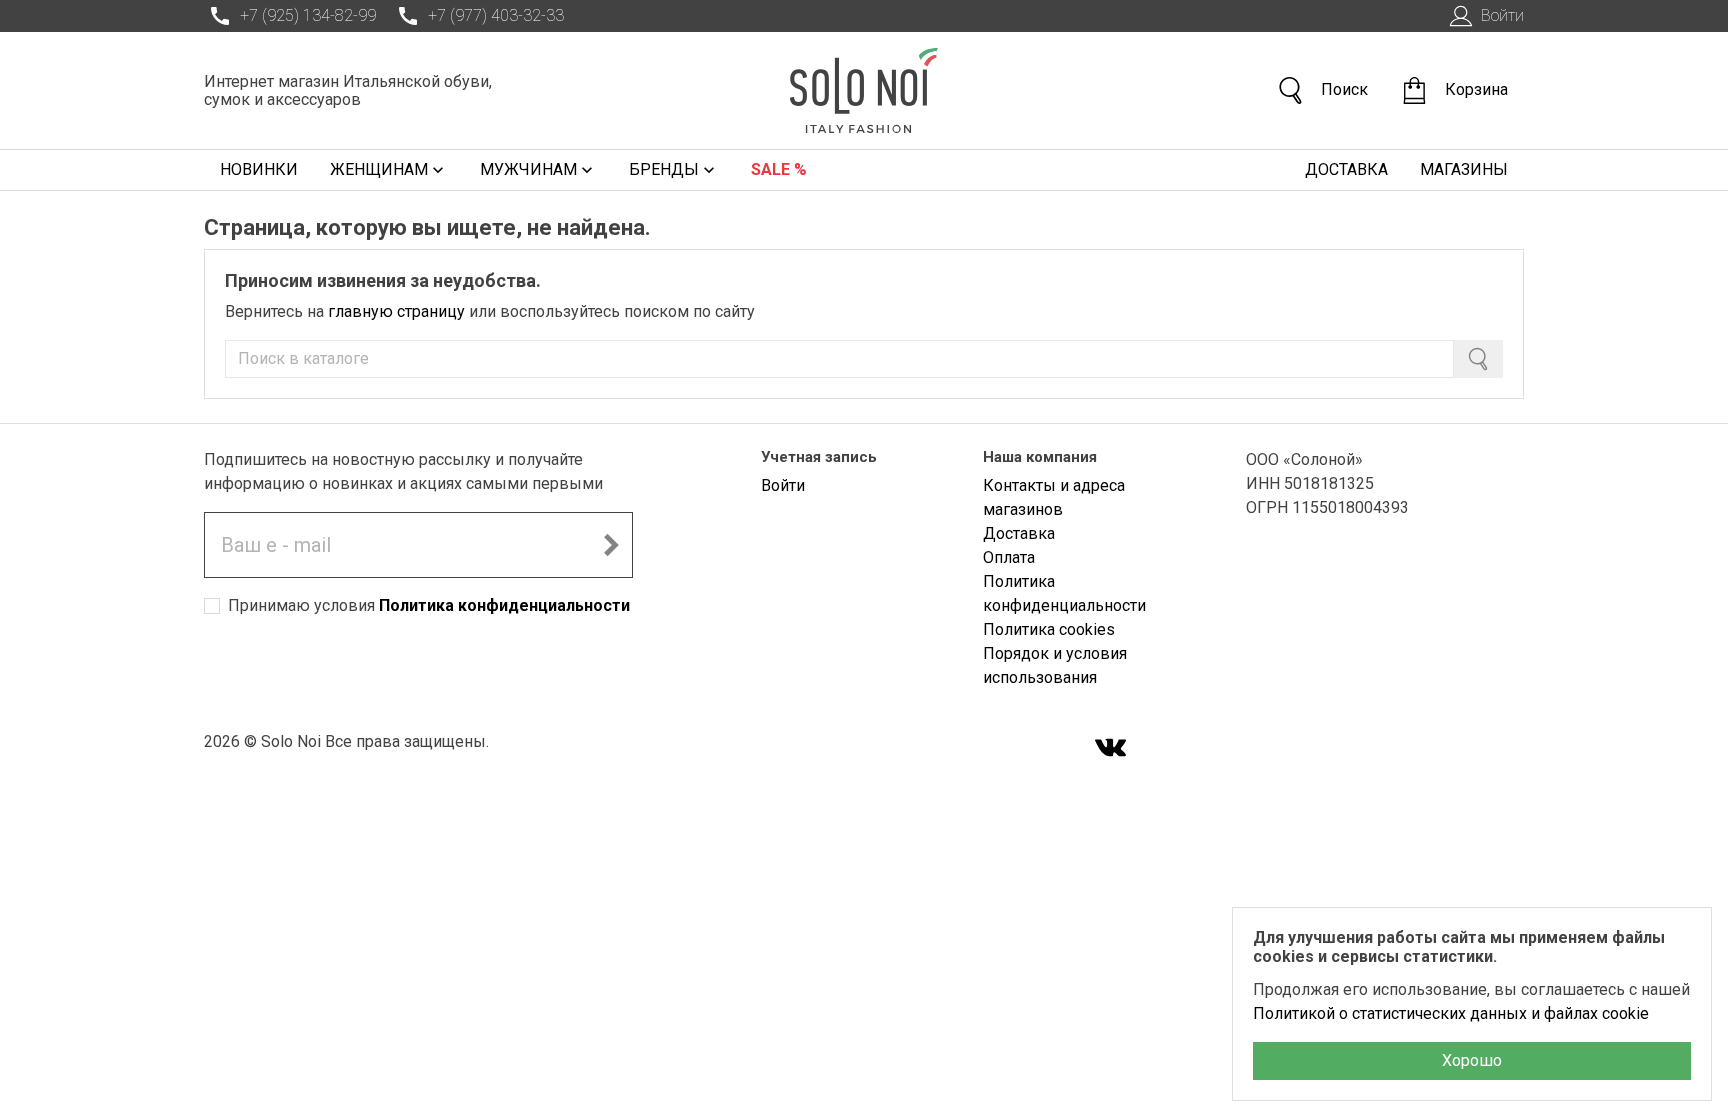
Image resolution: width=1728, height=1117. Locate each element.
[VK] (1111, 749)
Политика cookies (1049, 629)
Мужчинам (528, 169)
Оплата (1009, 557)
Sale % (779, 169)
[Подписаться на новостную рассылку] (611, 545)
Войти (1502, 15)
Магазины (1464, 169)
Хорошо (1472, 1060)
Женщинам (379, 169)
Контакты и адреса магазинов (1054, 497)
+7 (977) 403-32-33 (496, 15)
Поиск (1344, 89)
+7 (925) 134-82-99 (308, 15)
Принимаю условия (429, 605)
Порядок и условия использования (1055, 665)
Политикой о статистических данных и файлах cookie (1451, 1013)
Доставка (1346, 169)
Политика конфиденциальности (504, 605)
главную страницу (396, 311)
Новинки (259, 169)
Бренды (664, 169)
